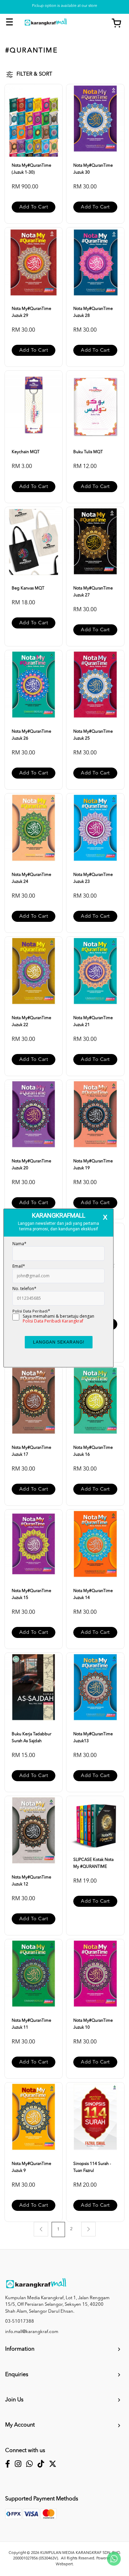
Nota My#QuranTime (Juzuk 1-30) (31, 169)
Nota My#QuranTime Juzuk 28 (93, 312)
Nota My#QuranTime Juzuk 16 (93, 1451)
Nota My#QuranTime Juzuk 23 (93, 878)
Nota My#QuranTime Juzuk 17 (31, 1451)
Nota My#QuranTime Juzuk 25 (93, 735)
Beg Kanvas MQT (28, 588)
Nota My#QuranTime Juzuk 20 (31, 1165)
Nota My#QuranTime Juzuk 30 (93, 169)
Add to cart (34, 207)
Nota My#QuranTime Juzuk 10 (93, 2024)
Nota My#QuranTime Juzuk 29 (31, 312)
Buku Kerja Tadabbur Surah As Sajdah (31, 1738)
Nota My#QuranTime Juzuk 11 (31, 2024)
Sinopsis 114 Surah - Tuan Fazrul (92, 2167)
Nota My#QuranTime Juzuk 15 (31, 1594)
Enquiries (17, 2375)
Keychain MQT (26, 452)
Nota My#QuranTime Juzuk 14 (93, 1594)
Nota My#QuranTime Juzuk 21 (93, 1022)
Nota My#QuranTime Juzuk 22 (31, 1022)
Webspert (64, 2564)
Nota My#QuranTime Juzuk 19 (93, 1165)
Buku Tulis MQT (88, 452)
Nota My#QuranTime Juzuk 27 (93, 592)
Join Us (14, 2400)
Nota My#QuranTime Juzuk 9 (31, 2167)
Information (20, 2349)
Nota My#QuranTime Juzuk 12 (31, 1881)
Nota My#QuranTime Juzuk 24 (31, 878)
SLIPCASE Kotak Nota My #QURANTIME (93, 1863)
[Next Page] (88, 2229)
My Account (20, 2425)
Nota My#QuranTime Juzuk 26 (31, 735)
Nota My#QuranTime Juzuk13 (93, 1738)
